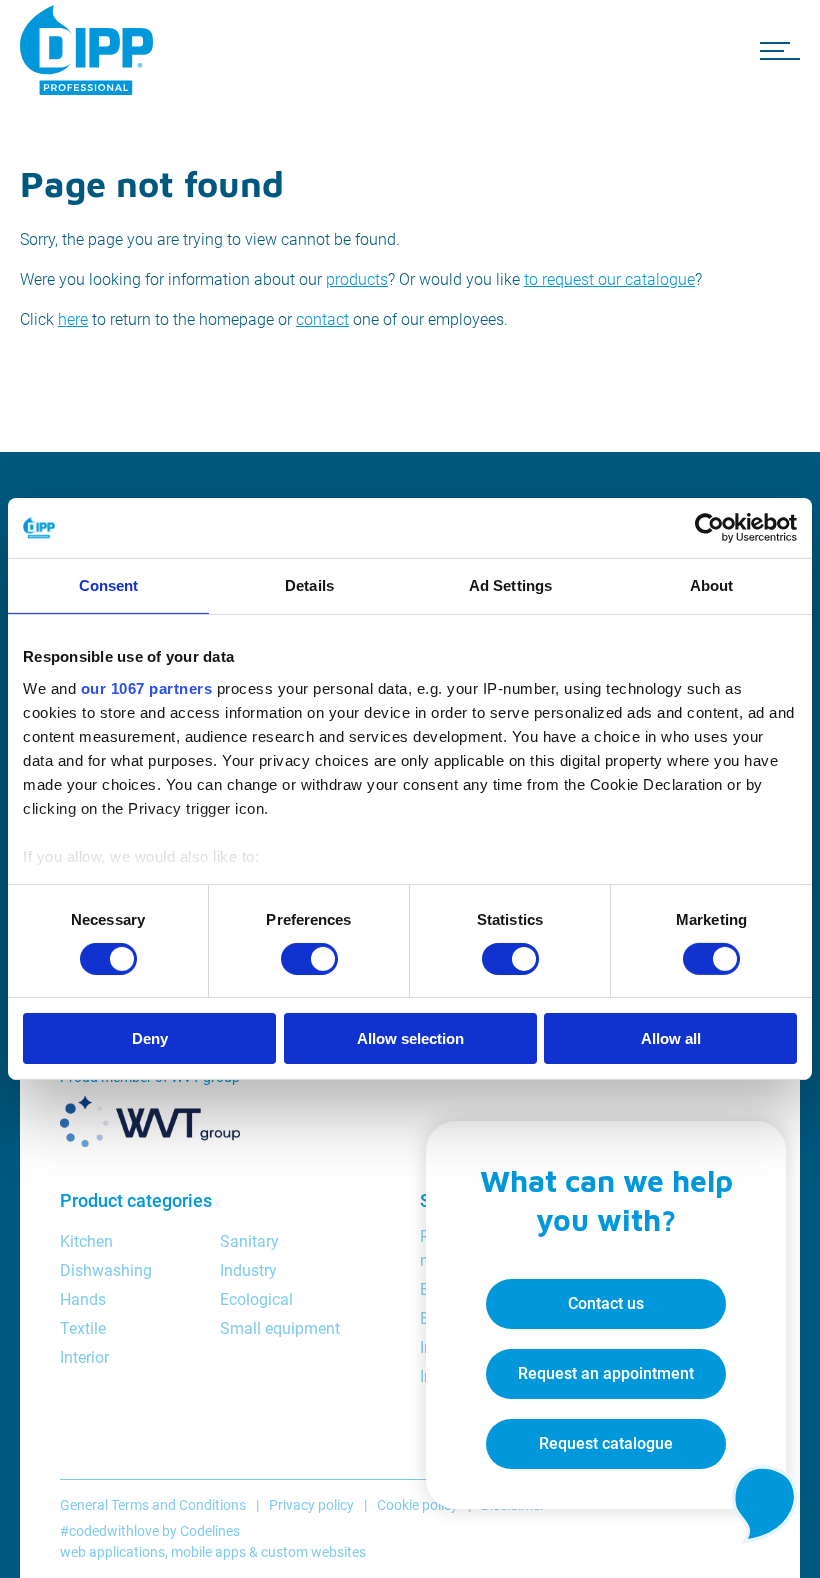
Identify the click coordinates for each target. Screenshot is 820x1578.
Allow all (671, 1038)
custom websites (313, 1552)
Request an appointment (606, 1373)
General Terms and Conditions (153, 1505)
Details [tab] (309, 585)
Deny (150, 1038)
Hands (83, 1299)
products (357, 279)
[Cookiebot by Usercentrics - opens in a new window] (709, 528)
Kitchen (86, 1241)
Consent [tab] (109, 585)
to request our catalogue (609, 279)
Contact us (606, 1303)
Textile (83, 1328)
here (73, 319)
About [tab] (712, 585)
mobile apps (208, 1552)
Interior (84, 1357)
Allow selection (410, 1038)
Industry (248, 1270)
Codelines (210, 1531)
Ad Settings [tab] (510, 585)
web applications (112, 1552)
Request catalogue (606, 1443)
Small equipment (280, 1328)
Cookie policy (417, 1505)
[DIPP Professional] (90, 50)
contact (322, 319)
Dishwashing (106, 1270)
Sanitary (249, 1241)
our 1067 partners (147, 687)
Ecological (256, 1299)
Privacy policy (311, 1505)
